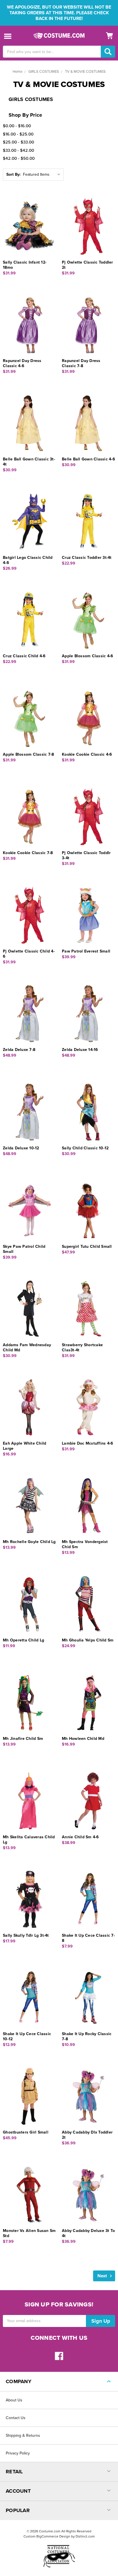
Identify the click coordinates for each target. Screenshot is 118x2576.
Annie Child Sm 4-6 (80, 1837)
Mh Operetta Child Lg (23, 1640)
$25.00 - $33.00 (18, 142)
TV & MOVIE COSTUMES (85, 72)
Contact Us (16, 2418)
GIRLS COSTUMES (44, 72)
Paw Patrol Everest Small (86, 951)
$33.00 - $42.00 (18, 150)
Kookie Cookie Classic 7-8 (28, 853)
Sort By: (13, 174)
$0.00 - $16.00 (17, 126)
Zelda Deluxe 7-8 (19, 1050)
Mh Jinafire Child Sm (23, 1739)
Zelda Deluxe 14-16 (80, 1050)
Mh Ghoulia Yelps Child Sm (88, 1640)
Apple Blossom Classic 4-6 (87, 656)
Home (17, 72)
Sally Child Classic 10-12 (85, 1148)
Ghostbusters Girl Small (26, 2132)
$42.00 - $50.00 (19, 158)
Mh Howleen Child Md (83, 1739)
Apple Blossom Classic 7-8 (28, 754)
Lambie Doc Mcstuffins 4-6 (87, 1443)
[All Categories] (8, 36)
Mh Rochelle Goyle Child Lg (29, 1542)
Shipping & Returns (23, 2436)
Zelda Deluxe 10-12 (21, 1148)
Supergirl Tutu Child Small (87, 1246)
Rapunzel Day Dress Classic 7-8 (81, 363)
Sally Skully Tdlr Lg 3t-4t (26, 1935)
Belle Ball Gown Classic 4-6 (88, 459)
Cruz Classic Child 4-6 (24, 656)
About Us (14, 2400)
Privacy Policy (18, 2453)
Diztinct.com (85, 2536)
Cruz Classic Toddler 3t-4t (87, 558)
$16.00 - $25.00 (18, 134)
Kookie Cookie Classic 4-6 (87, 754)
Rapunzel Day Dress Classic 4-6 (22, 363)
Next (103, 2276)
